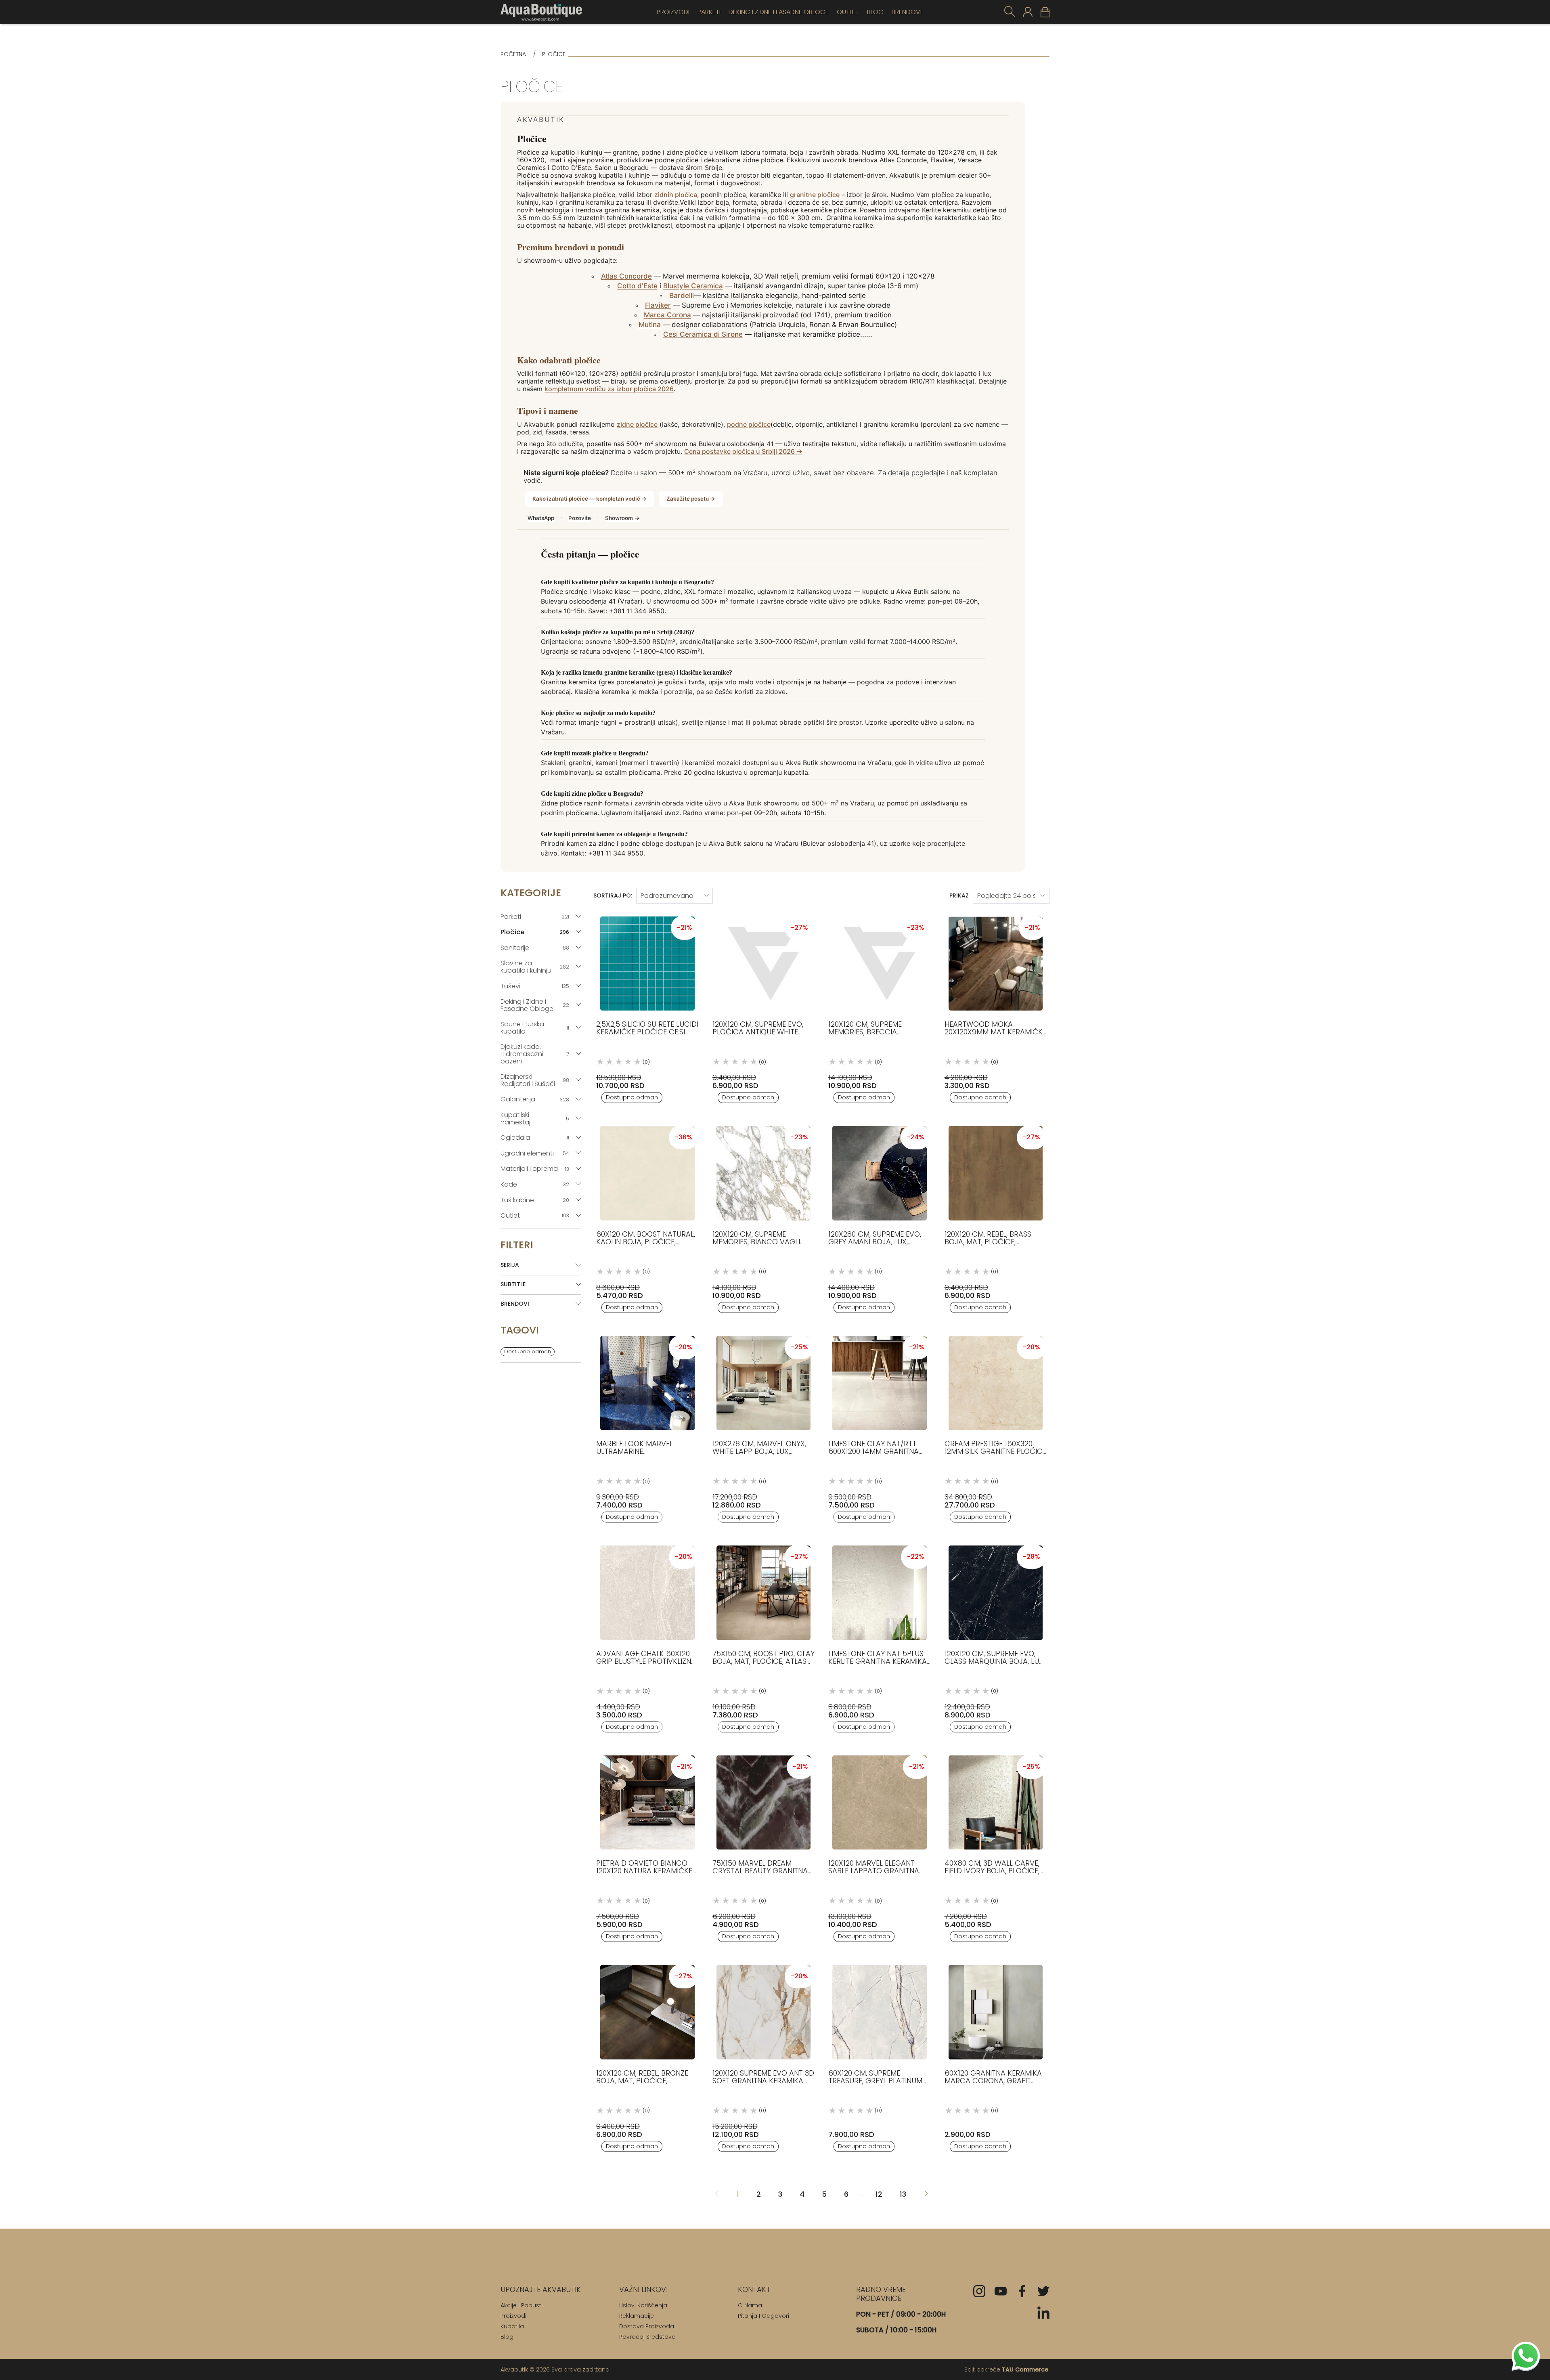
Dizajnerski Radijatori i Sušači (535, 1080)
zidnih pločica (676, 195)
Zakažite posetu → (691, 499)
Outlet (535, 1215)
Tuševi (535, 986)
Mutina (650, 325)
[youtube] (1001, 2291)
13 (903, 2194)
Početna (513, 54)
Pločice (535, 932)
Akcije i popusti (522, 2305)
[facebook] (1022, 2291)
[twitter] (1043, 2291)
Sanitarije (535, 948)
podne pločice (749, 425)
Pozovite (580, 518)
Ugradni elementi (535, 1153)
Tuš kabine (535, 1200)
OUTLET (848, 12)
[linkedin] (1043, 2313)
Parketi (709, 12)
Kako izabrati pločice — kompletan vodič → (590, 499)
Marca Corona (667, 315)
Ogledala (535, 1138)
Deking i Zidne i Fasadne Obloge (779, 12)
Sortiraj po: (613, 895)
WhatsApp (541, 518)
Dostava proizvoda (647, 2326)
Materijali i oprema (535, 1169)
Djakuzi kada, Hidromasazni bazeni (535, 1054)
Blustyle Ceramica (693, 286)
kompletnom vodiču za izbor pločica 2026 (609, 389)
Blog (875, 12)
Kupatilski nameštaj (535, 1119)
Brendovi (907, 12)
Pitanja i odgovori (763, 2316)
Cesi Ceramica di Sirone (703, 334)
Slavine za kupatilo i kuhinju (535, 967)
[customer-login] (1028, 12)
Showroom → (622, 518)
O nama (750, 2305)
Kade (535, 1184)
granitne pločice (815, 195)
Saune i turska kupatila (535, 1028)
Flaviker (658, 305)
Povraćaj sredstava (647, 2337)
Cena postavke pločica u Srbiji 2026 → (743, 452)
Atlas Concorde (626, 276)
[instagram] (979, 2291)
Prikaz (959, 895)
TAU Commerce (1025, 2370)
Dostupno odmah (528, 1351)
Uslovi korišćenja (643, 2305)
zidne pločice (637, 425)
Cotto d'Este (637, 286)
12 (879, 2194)
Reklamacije (637, 2316)
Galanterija (535, 1099)
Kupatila (512, 2326)
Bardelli (682, 296)
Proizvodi (673, 12)
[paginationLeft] (926, 2194)
